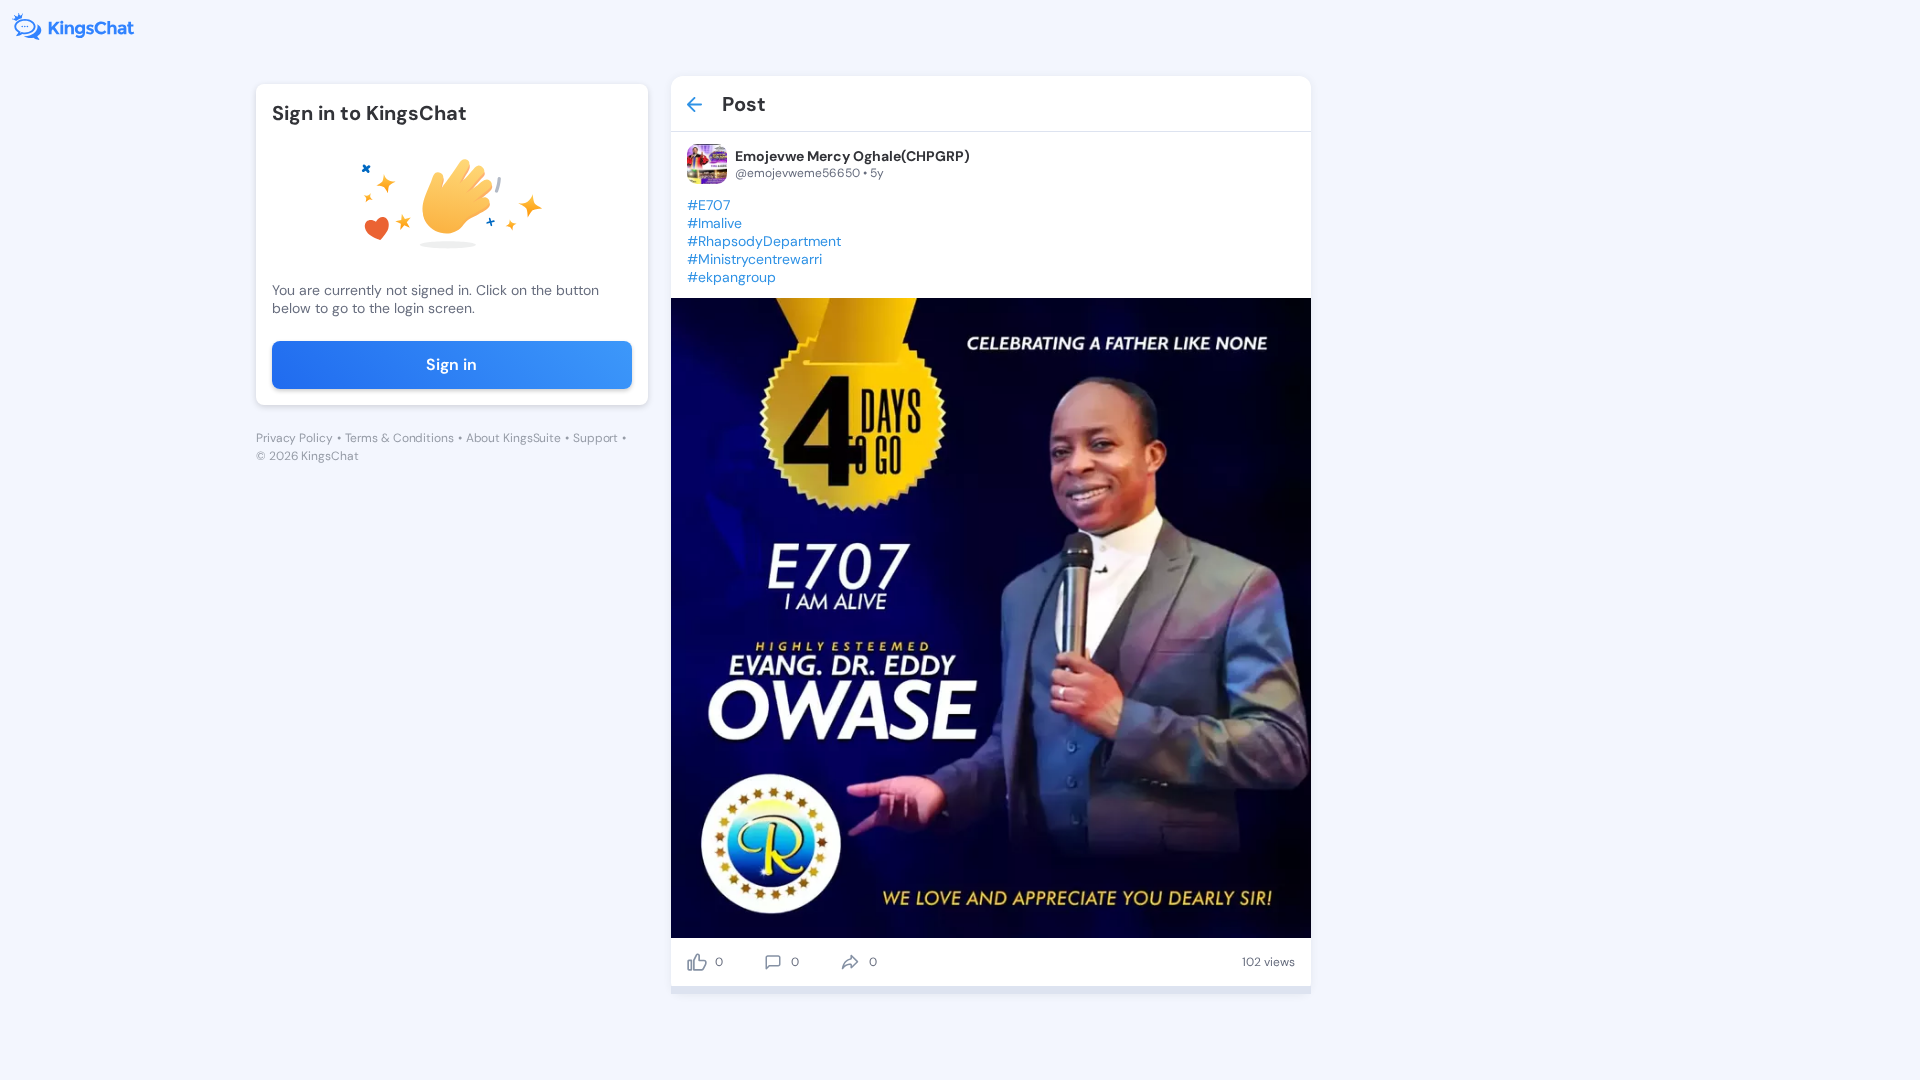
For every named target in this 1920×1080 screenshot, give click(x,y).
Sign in (451, 364)
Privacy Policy (294, 438)
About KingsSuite (513, 438)
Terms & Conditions (399, 438)
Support (595, 438)
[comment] (773, 962)
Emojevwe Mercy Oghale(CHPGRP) (852, 156)
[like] (697, 962)
